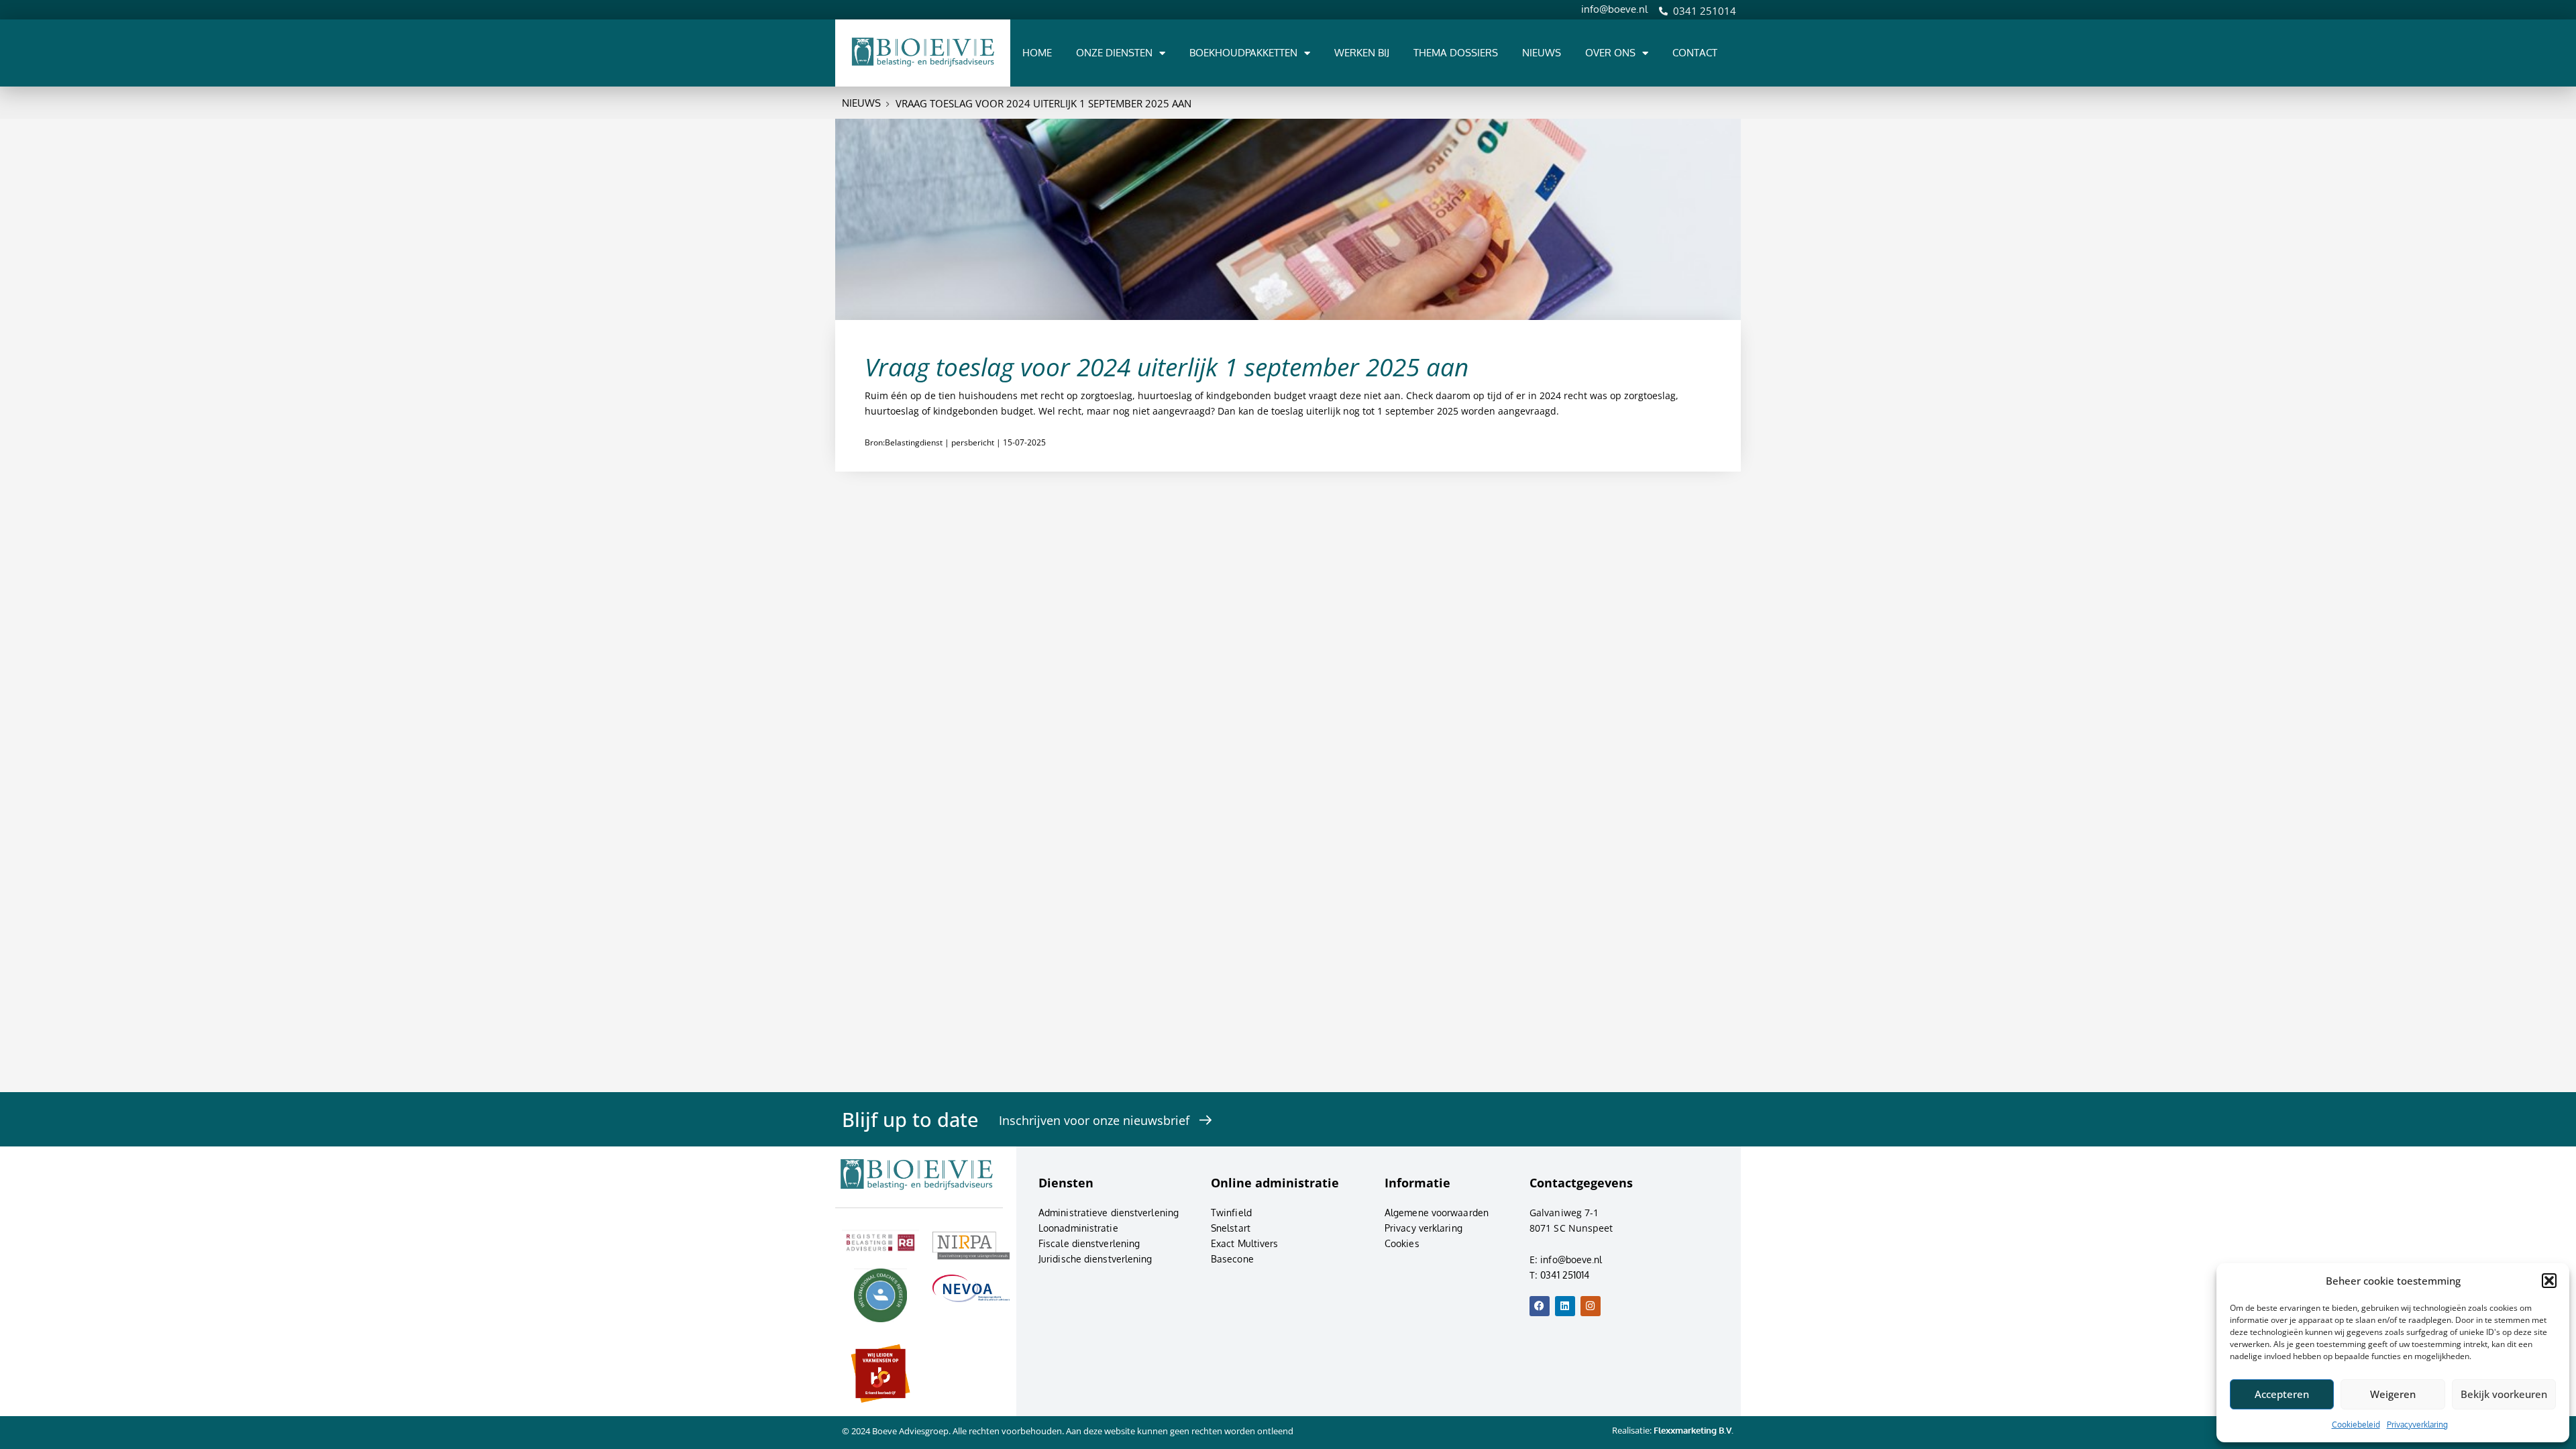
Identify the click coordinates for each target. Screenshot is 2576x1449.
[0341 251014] (1663, 11)
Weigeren (2393, 1394)
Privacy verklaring (1424, 1228)
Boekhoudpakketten (1243, 53)
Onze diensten (1114, 53)
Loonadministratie (1078, 1228)
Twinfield (1231, 1213)
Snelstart (1231, 1228)
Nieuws (1542, 53)
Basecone (1232, 1259)
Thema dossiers (1456, 53)
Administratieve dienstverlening (1109, 1213)
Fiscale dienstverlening (1089, 1243)
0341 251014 (1705, 11)
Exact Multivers (1245, 1243)
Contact (1695, 53)
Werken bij (1362, 53)
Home (1037, 53)
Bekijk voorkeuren (2504, 1394)
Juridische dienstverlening (1095, 1259)
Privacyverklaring (2417, 1425)
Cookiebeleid (2356, 1425)
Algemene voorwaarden (1437, 1213)
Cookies (1402, 1243)
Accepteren (2282, 1394)
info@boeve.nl (1614, 9)
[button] (2549, 1281)
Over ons (1610, 53)
